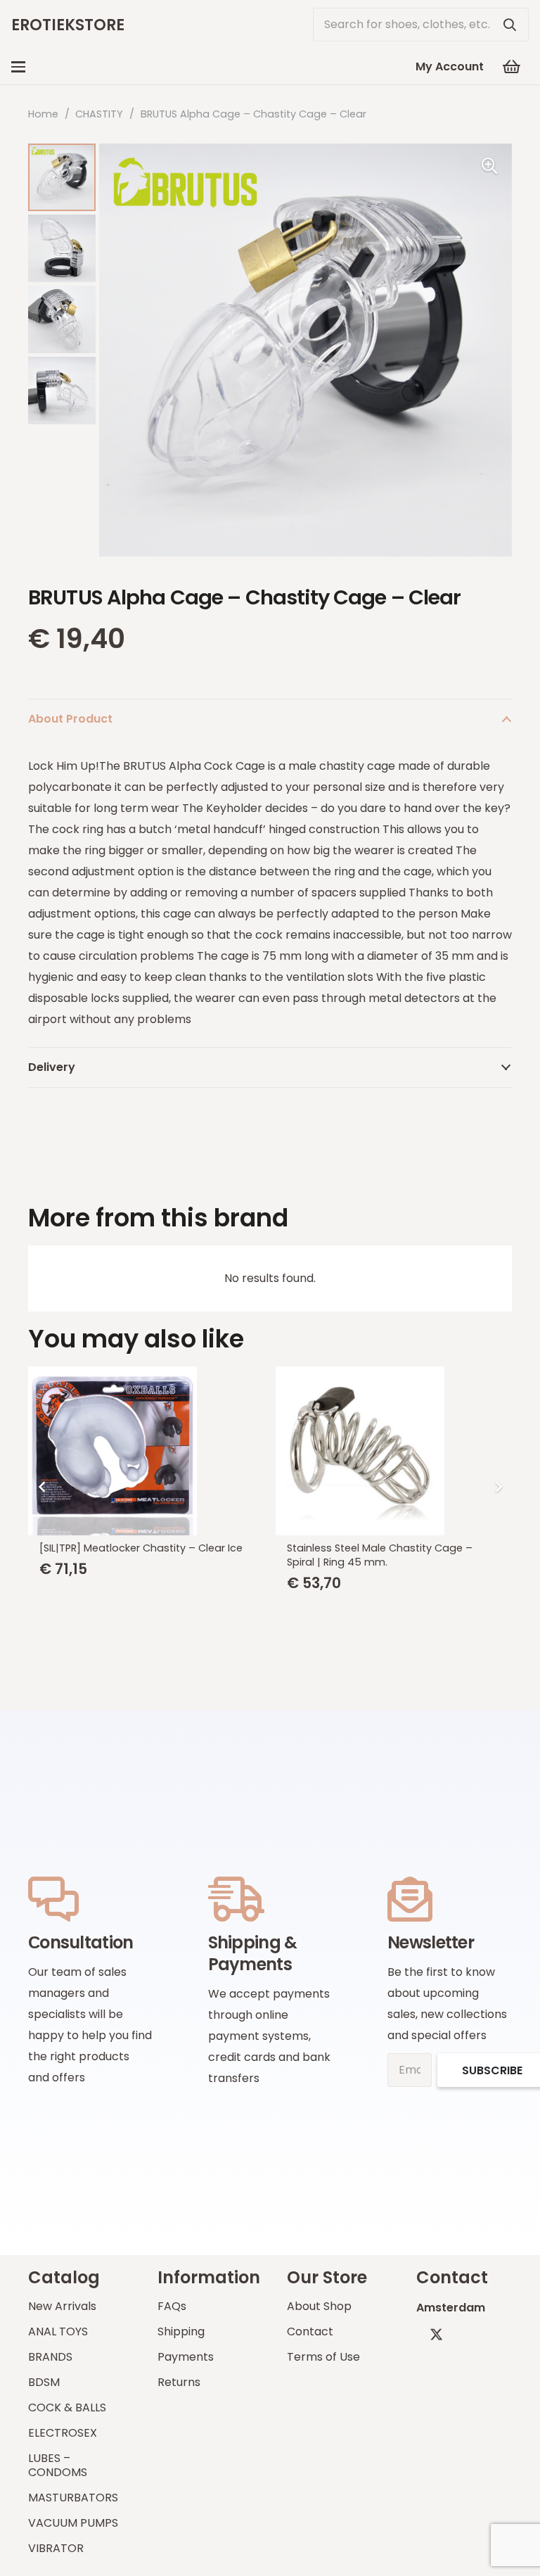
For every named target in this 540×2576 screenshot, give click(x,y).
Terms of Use (323, 2357)
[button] (18, 67)
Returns (179, 2382)
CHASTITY (99, 114)
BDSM (44, 2382)
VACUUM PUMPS (73, 2523)
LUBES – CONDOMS (58, 2465)
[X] (436, 2334)
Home (43, 114)
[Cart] (512, 67)
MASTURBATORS (73, 2498)
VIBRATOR (56, 2548)
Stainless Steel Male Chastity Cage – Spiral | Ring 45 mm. (380, 1555)
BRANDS (50, 2357)
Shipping (181, 2331)
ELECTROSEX (63, 2433)
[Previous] (42, 1487)
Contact (310, 2331)
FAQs (172, 2306)
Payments (186, 2357)
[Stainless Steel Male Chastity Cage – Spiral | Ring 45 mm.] (394, 1451)
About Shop (319, 2306)
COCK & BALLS (67, 2407)
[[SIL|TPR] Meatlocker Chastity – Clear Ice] (146, 1451)
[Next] (498, 1487)
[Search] (510, 25)
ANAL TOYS (58, 2331)
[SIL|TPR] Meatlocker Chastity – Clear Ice (141, 1548)
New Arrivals (62, 2306)
